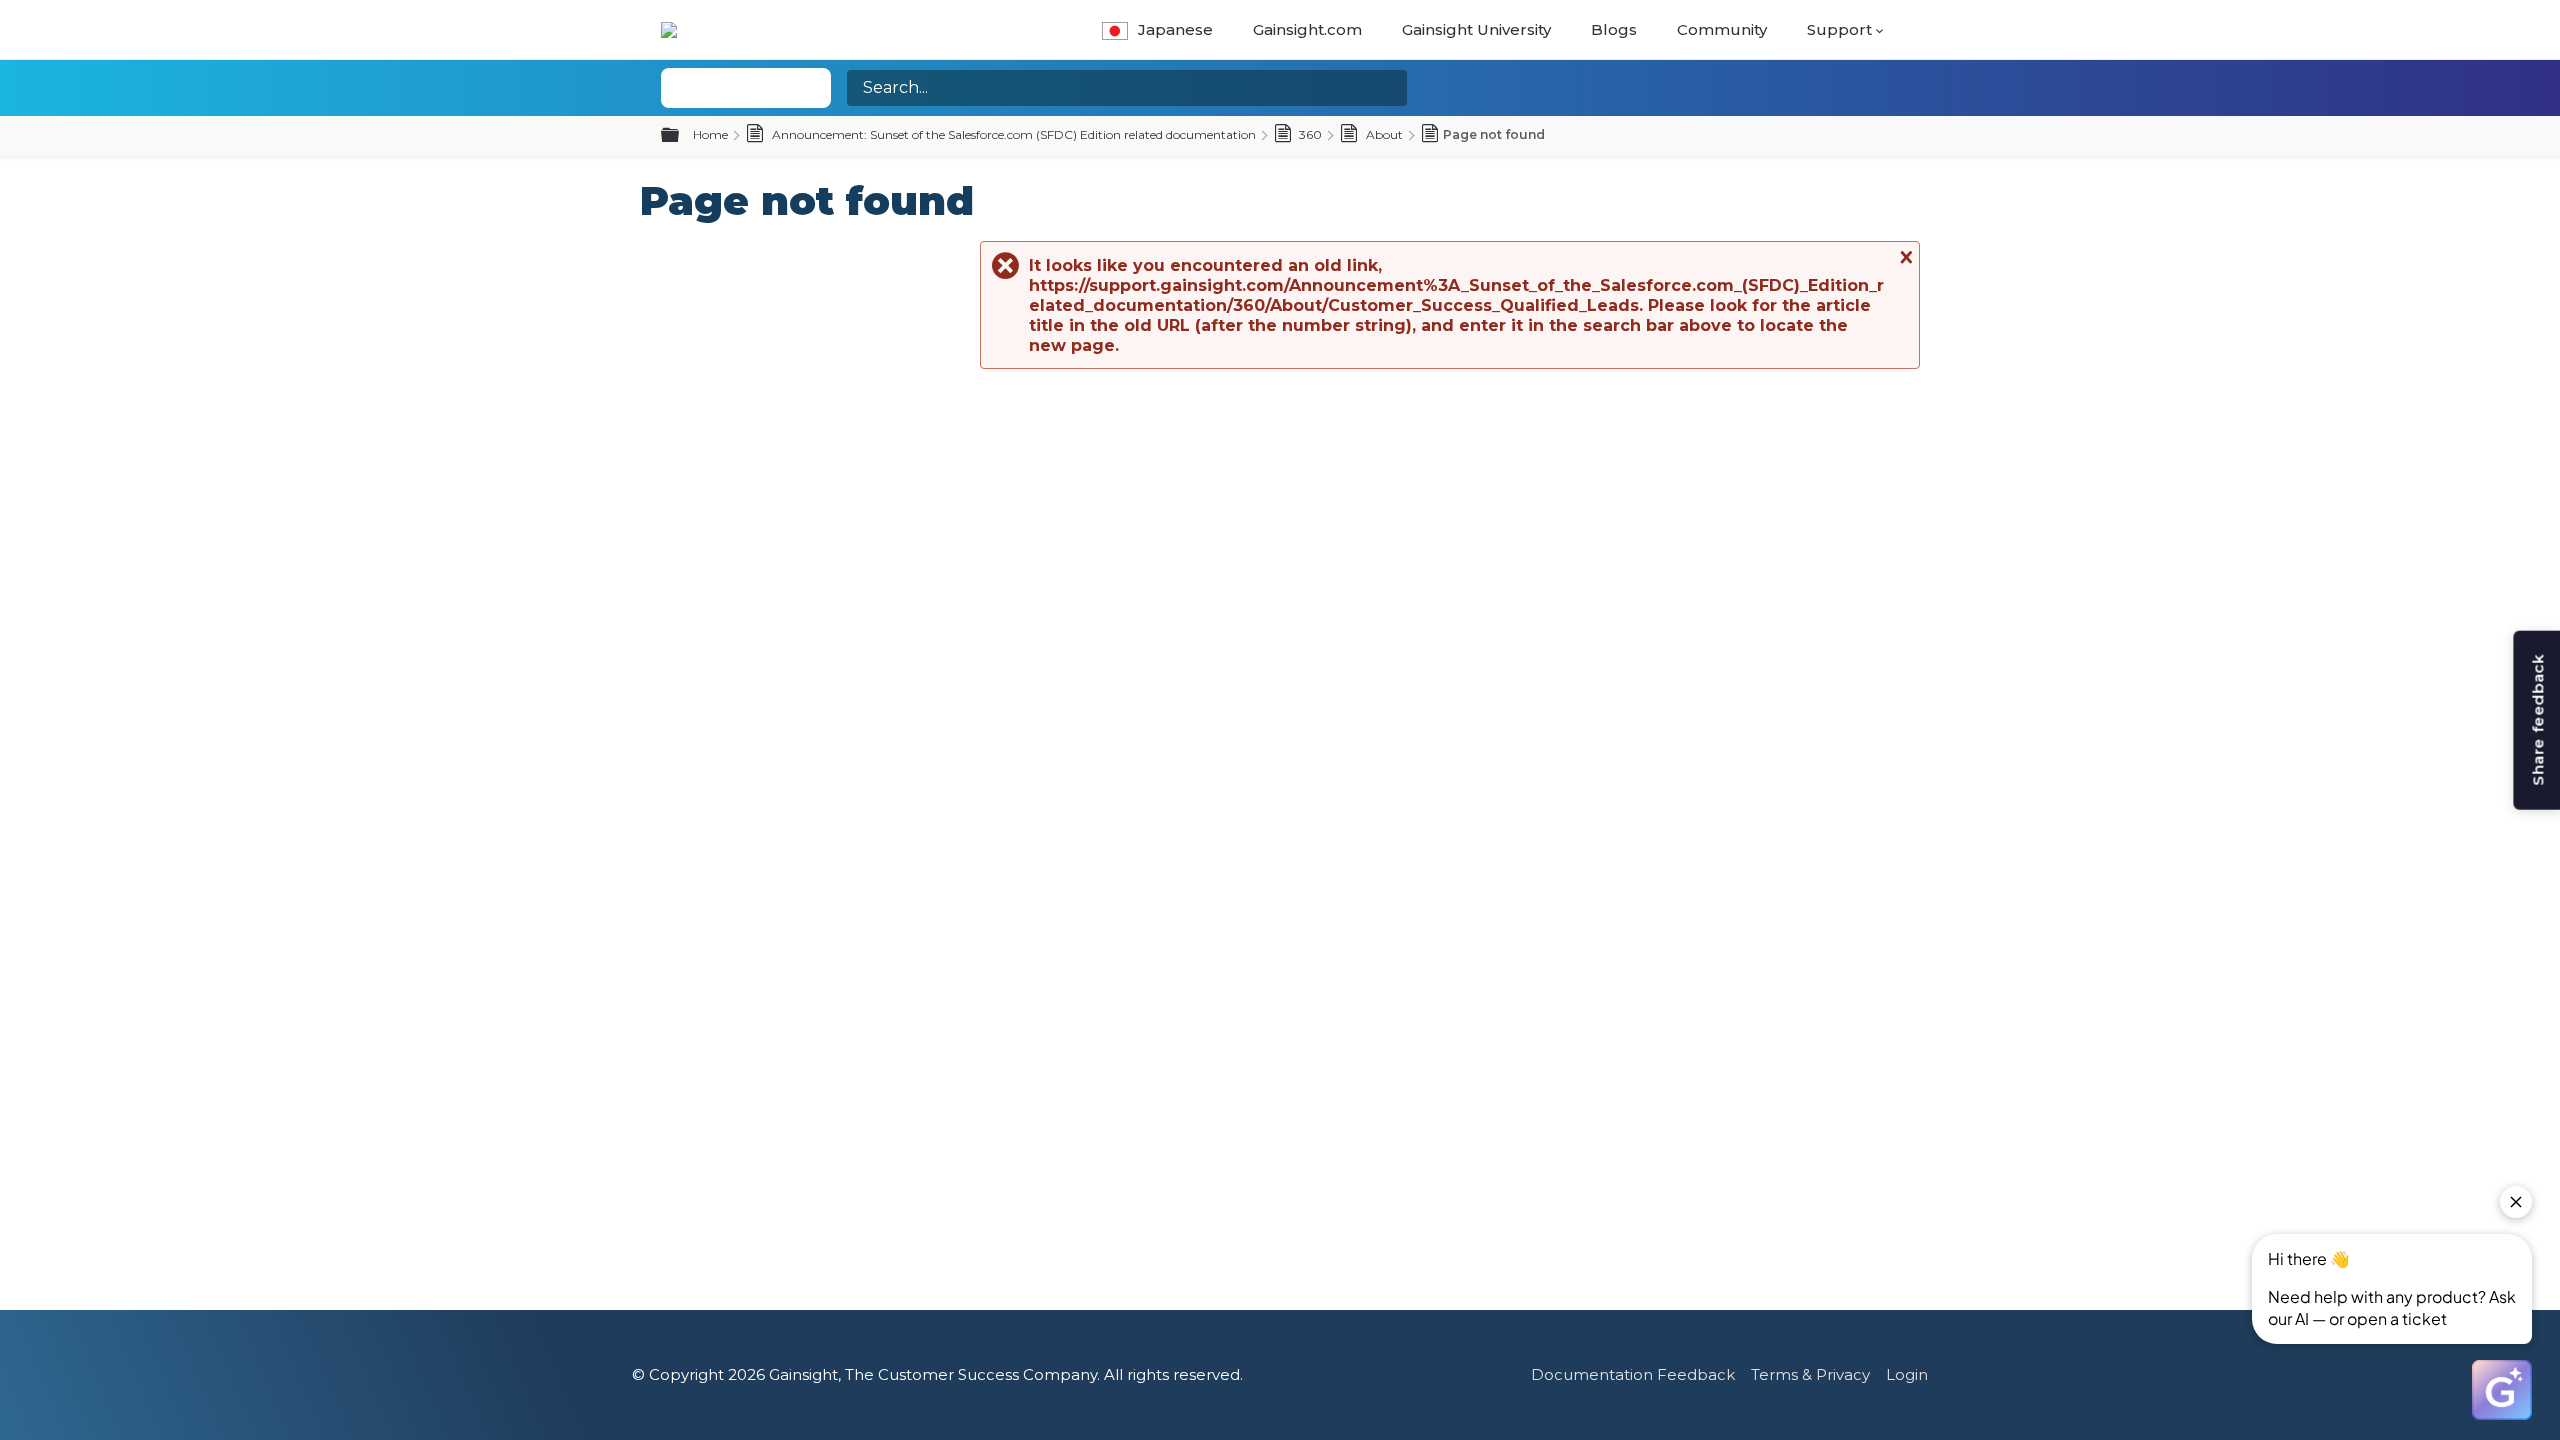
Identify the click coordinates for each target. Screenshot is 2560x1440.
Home (710, 134)
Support (1839, 29)
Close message (1904, 257)
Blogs (1614, 29)
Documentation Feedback (1633, 1374)
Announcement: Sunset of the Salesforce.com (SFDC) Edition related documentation (1012, 134)
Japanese (1175, 29)
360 (1309, 134)
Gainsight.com (1307, 29)
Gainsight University (1476, 29)
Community (1722, 29)
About (1383, 134)
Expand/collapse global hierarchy (682, 136)
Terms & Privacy (1810, 1374)
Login (1907, 1374)
